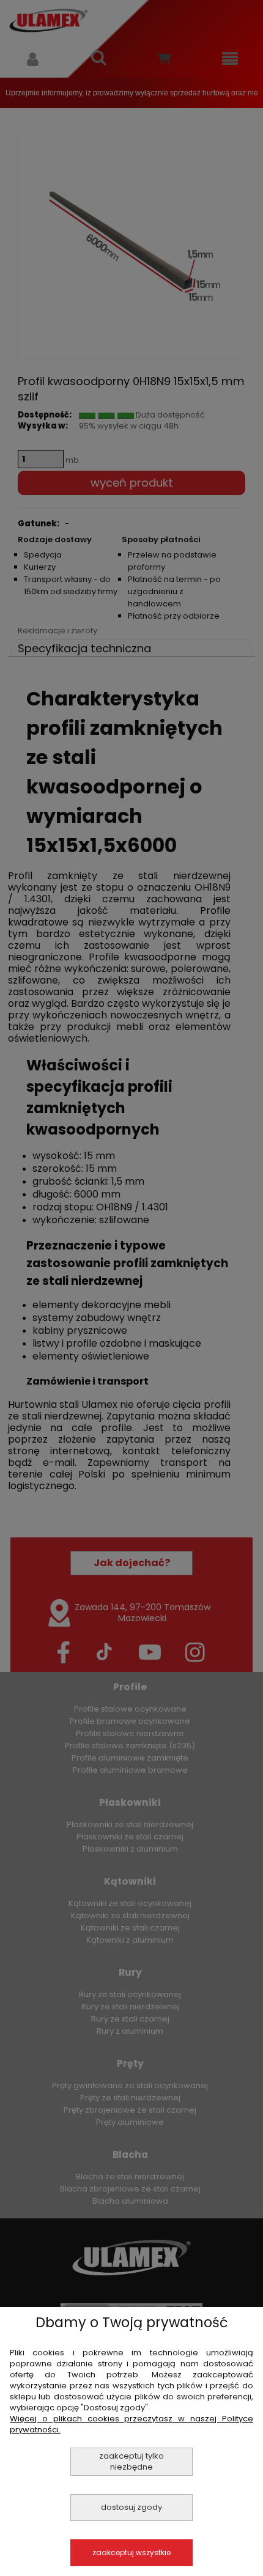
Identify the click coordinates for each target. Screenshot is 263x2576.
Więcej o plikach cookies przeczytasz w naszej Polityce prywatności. (131, 2424)
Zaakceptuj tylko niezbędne (131, 2461)
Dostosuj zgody (131, 2507)
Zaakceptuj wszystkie (131, 2552)
